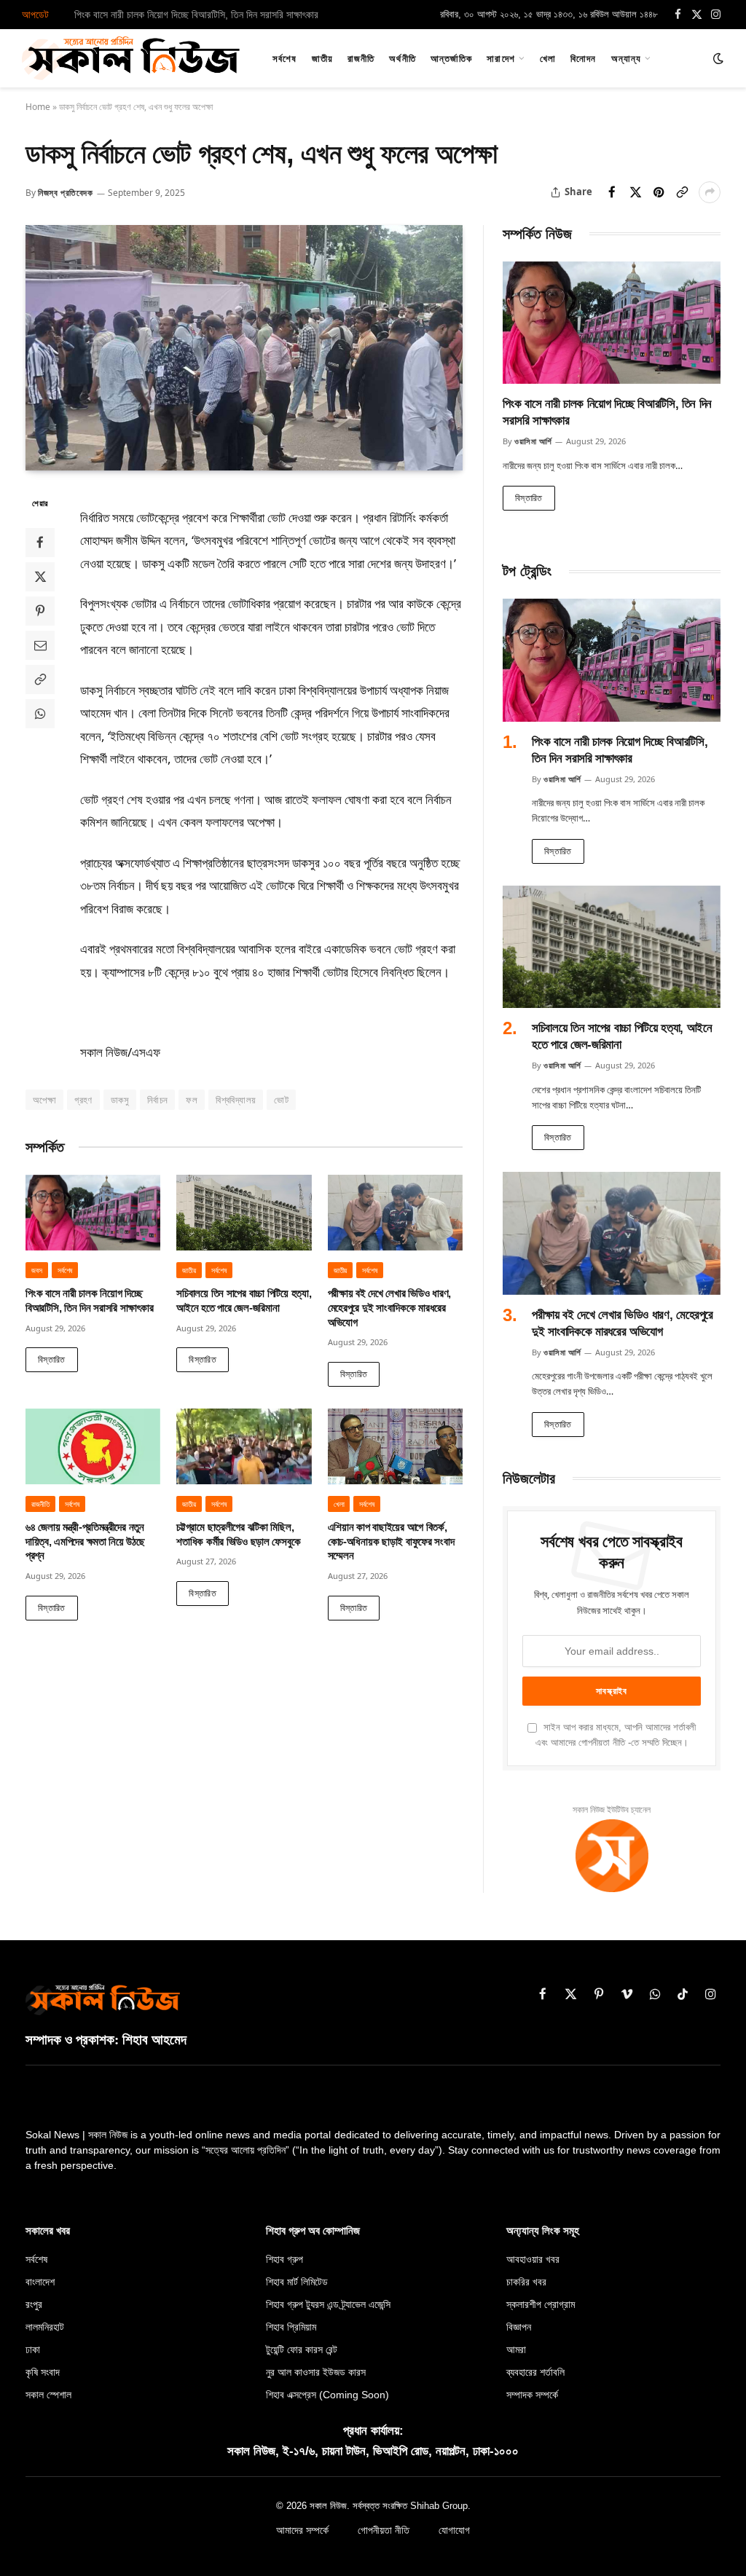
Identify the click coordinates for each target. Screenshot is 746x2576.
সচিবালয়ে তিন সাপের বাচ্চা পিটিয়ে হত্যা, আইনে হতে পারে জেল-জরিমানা (193, 15)
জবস (37, 1270)
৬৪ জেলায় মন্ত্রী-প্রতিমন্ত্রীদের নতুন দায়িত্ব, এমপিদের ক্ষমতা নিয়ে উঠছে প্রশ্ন (85, 1541)
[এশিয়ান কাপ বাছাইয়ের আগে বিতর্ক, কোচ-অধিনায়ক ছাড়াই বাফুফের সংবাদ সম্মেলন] (395, 1446)
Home (38, 107)
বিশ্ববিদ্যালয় (236, 1100)
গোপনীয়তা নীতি (384, 2530)
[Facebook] (40, 543)
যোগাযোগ (454, 2530)
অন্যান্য (626, 58)
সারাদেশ (500, 58)
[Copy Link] (682, 192)
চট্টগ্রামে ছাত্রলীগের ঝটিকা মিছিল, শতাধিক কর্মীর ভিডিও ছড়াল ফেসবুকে (238, 1535)
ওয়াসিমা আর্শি (533, 441)
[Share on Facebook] (612, 192)
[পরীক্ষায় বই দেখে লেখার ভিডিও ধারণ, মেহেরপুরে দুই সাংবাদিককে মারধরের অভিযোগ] (395, 1213)
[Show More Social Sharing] (710, 192)
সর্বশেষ (284, 58)
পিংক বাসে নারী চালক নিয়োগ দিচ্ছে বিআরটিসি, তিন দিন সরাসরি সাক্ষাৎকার (89, 1301)
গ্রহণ (83, 1100)
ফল (192, 1100)
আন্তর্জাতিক (451, 58)
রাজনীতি (361, 58)
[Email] (40, 645)
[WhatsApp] (40, 714)
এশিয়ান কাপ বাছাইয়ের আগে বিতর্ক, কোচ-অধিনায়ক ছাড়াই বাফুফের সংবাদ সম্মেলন (391, 1541)
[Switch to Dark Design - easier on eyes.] (717, 58)
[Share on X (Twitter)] (635, 192)
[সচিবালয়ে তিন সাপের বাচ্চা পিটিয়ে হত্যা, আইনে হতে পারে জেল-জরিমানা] (244, 1213)
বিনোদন (583, 58)
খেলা (548, 58)
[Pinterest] (40, 611)
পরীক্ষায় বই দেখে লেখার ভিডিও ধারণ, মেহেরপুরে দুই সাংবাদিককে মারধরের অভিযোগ (389, 1308)
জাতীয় (322, 58)
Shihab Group (439, 2506)
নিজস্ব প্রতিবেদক (66, 193)
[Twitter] (40, 577)
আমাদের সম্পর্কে (302, 2530)
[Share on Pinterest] (659, 192)
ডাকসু (120, 1100)
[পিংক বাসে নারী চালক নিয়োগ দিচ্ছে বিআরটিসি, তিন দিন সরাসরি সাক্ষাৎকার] (93, 1213)
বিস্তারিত (52, 1359)
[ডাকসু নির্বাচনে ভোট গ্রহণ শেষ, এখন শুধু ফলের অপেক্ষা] (244, 348)
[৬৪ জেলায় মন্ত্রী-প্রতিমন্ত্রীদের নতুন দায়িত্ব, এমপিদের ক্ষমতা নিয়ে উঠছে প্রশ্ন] (93, 1446)
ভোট (281, 1100)
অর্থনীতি (402, 58)
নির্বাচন (158, 1100)
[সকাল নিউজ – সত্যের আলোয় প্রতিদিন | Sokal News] (131, 58)
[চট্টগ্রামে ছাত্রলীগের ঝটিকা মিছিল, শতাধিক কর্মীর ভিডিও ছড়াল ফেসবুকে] (244, 1446)
